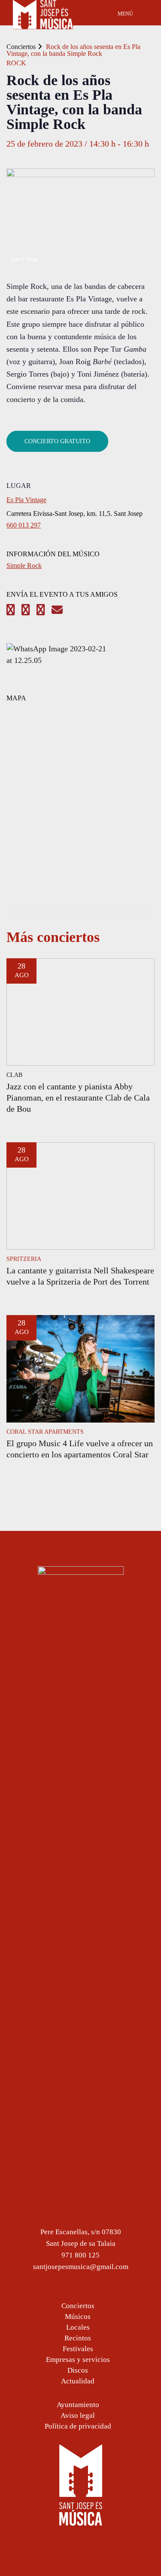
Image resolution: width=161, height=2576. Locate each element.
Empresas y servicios (78, 2360)
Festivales (78, 2349)
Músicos (78, 2317)
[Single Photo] (58, 660)
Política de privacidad (78, 2426)
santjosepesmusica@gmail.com (81, 2267)
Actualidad (78, 2381)
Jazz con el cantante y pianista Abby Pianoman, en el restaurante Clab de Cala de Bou (78, 1098)
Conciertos (21, 47)
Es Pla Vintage (26, 500)
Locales (78, 2327)
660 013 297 (24, 525)
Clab (14, 1075)
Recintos (78, 2338)
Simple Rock (24, 566)
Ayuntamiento (78, 2405)
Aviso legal (78, 2415)
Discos (78, 2370)
